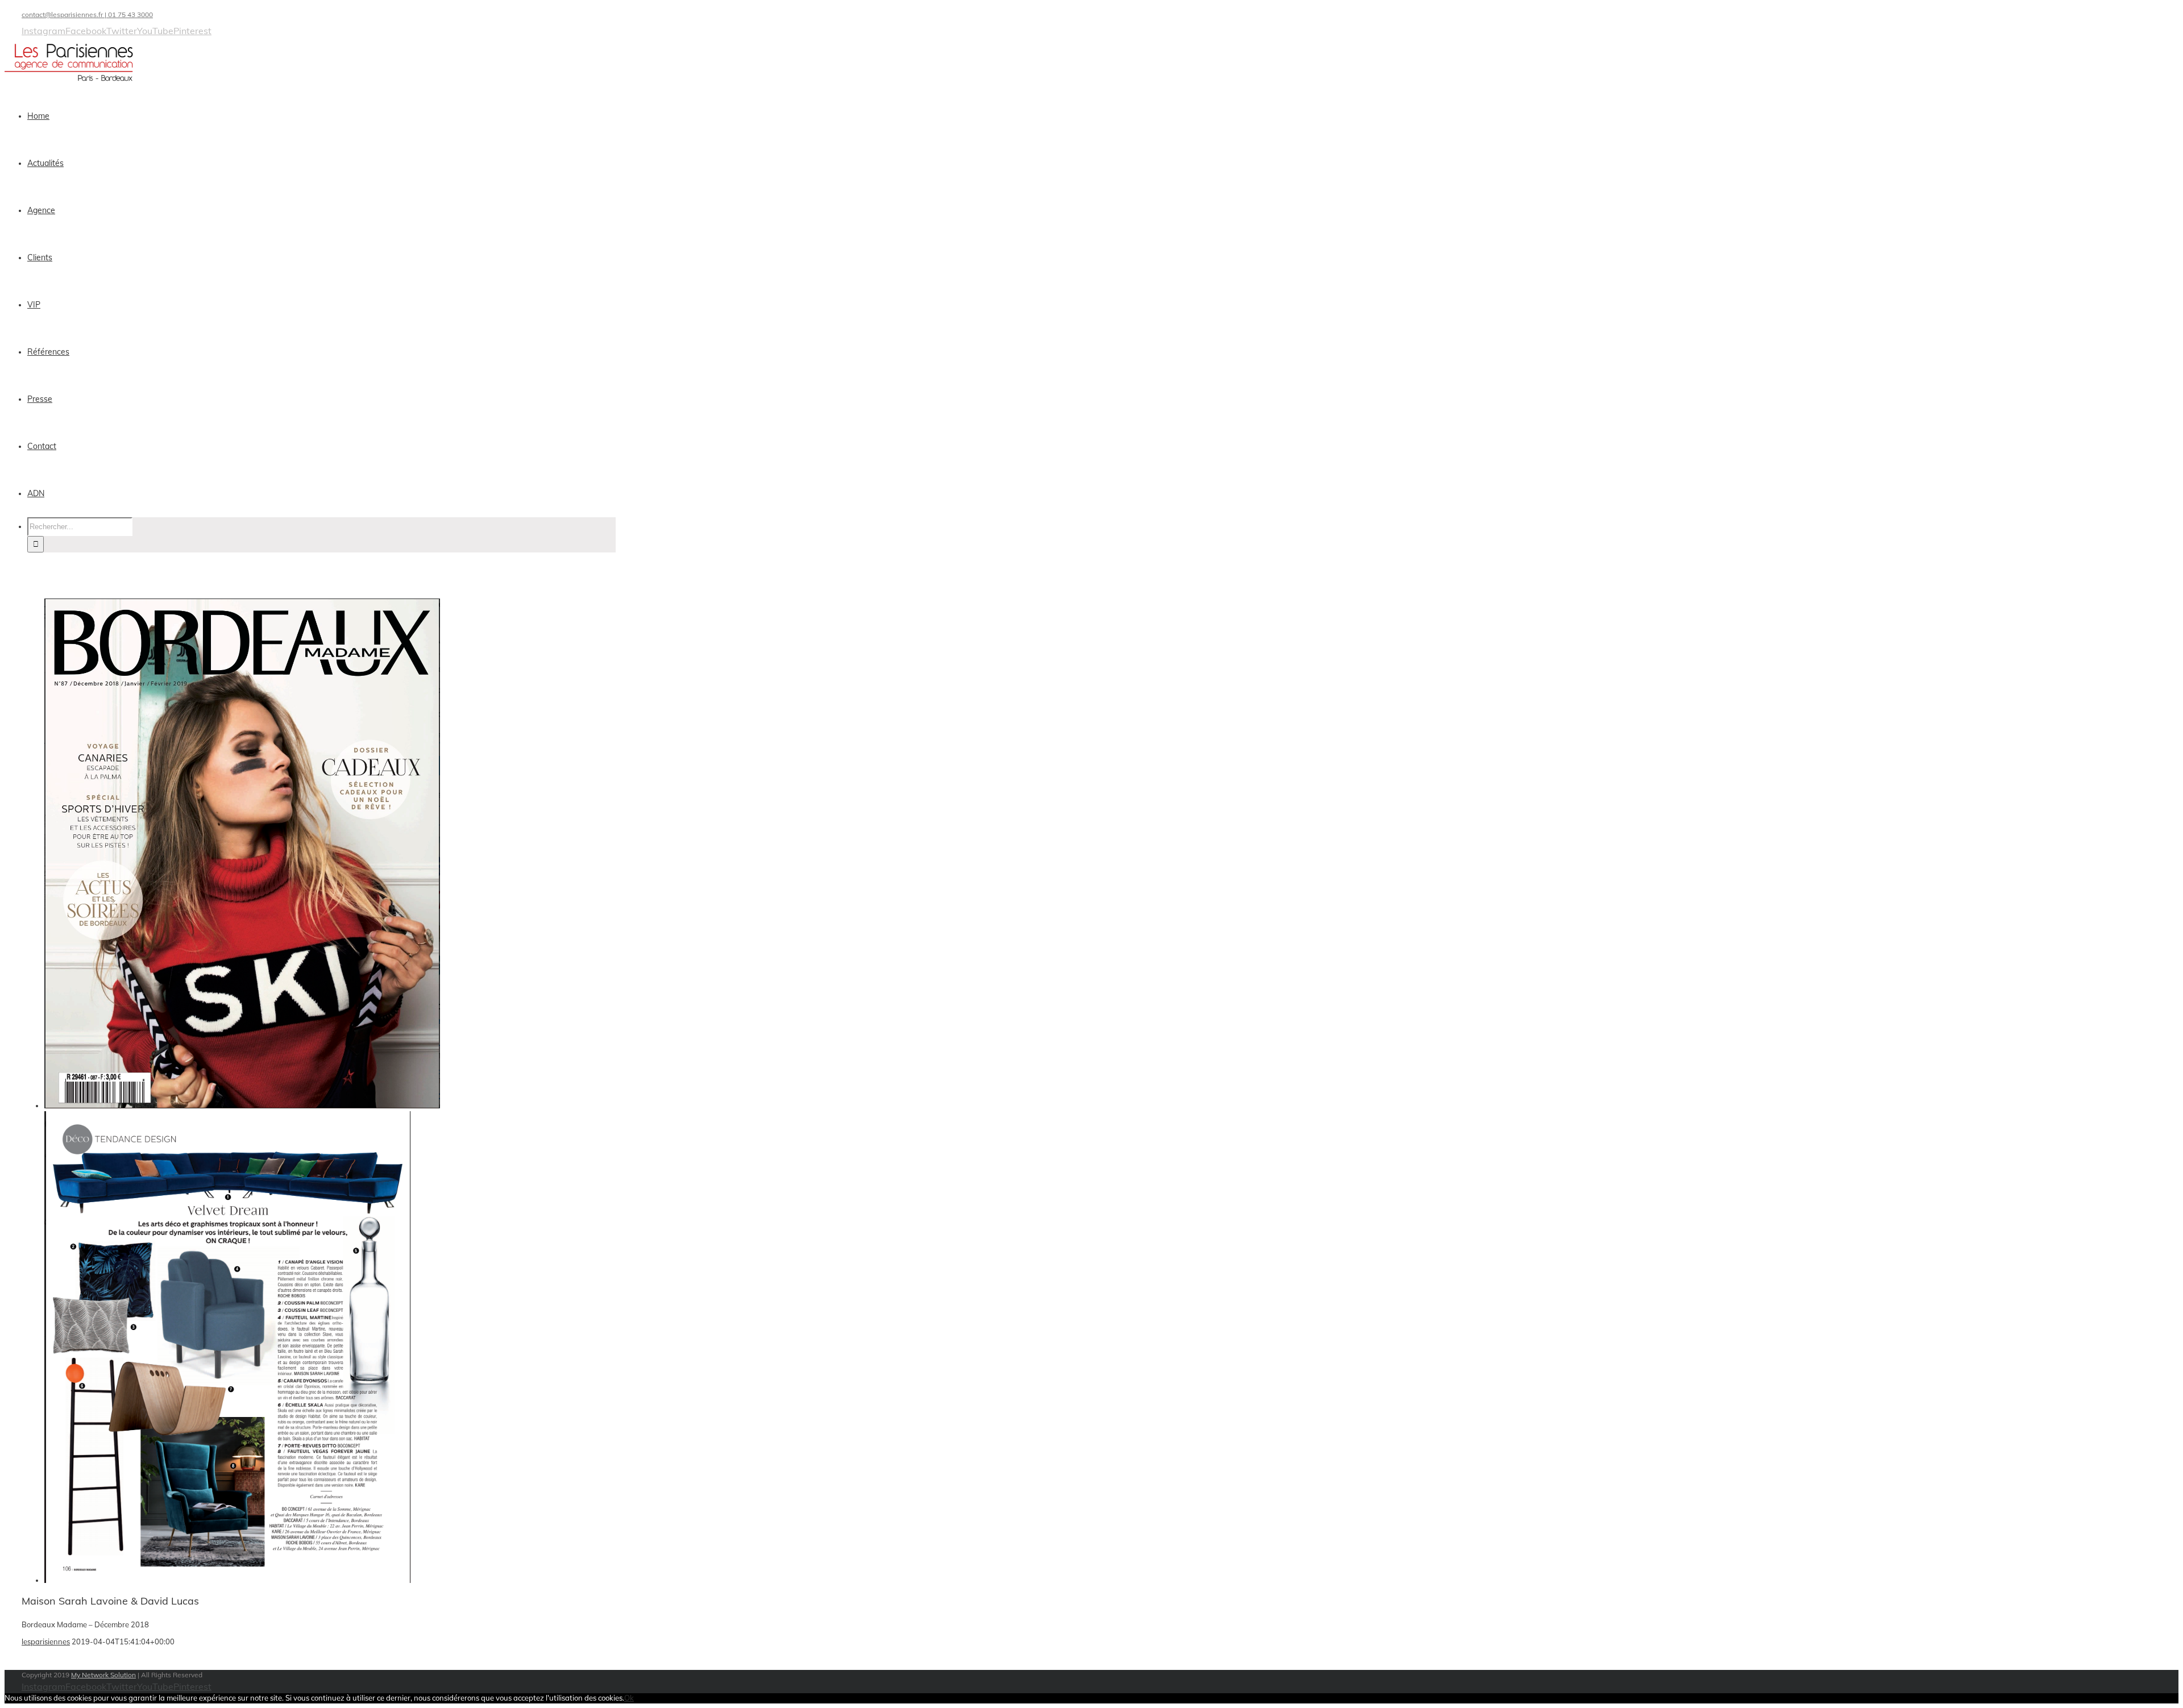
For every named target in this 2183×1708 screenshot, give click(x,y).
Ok (629, 1698)
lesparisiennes (46, 1641)
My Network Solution (103, 1675)
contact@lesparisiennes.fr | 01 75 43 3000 (87, 14)
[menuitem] (329, 116)
